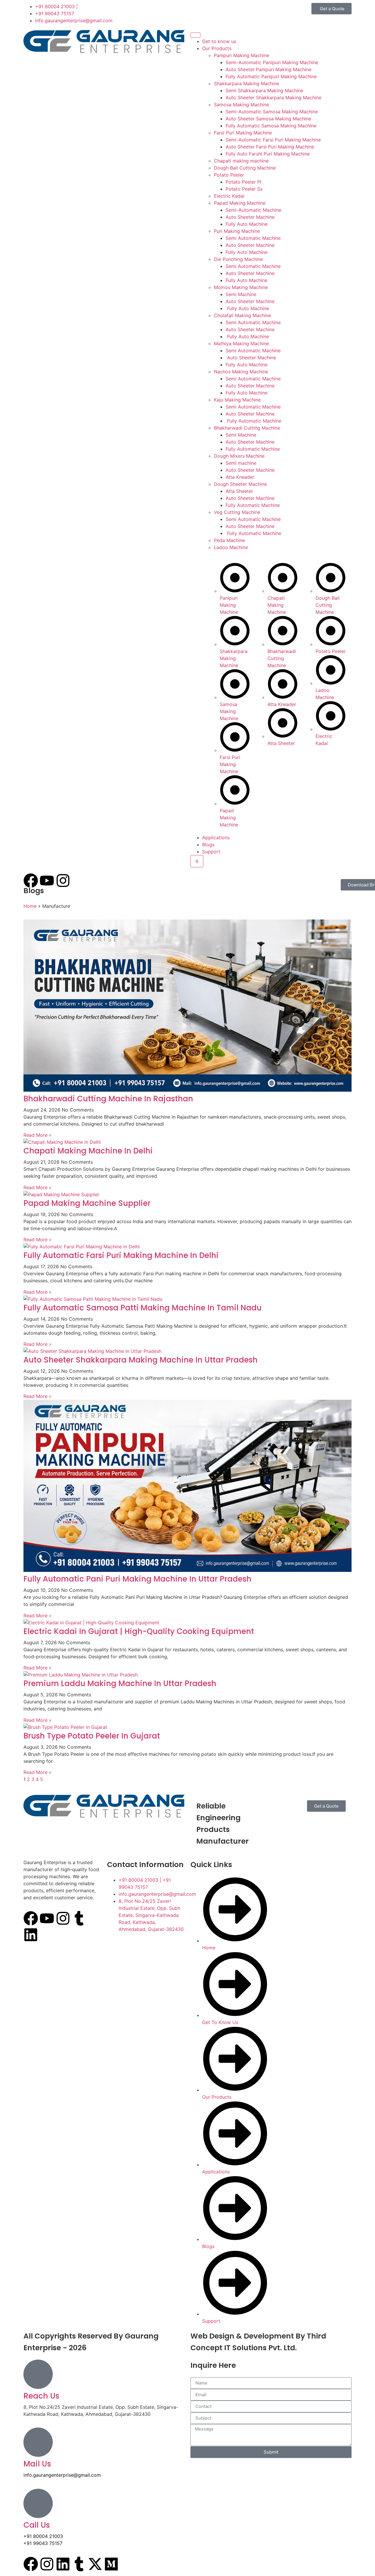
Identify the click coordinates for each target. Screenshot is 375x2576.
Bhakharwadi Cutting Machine (247, 428)
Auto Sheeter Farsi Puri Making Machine (270, 147)
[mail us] (38, 2442)
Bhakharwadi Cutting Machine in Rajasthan (108, 1099)
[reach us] (38, 2374)
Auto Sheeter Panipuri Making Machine (269, 69)
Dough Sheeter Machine (240, 484)
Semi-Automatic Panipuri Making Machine (272, 62)
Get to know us (219, 41)
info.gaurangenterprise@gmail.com (62, 2475)
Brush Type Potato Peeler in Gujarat (92, 1736)
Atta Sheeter (239, 491)
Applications (216, 837)
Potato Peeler (229, 175)
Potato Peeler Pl (243, 182)
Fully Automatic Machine (253, 421)
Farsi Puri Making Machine (243, 133)
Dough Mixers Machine (239, 456)
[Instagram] (63, 1918)
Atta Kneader (240, 477)
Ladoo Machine (231, 547)
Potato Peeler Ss (244, 189)
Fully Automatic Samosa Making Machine (271, 126)
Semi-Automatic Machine (253, 210)
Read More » (37, 1135)
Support (211, 852)
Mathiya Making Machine (241, 343)
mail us (37, 2464)
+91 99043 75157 (43, 2543)
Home (30, 906)
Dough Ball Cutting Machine (245, 168)
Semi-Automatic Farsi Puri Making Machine (273, 140)
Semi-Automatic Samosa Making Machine (272, 112)
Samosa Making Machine (241, 105)
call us (37, 2525)
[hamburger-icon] (195, 35)
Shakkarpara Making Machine (247, 83)
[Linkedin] (31, 1935)
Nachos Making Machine (241, 372)
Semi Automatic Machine (253, 238)
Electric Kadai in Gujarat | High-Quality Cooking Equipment (139, 1631)
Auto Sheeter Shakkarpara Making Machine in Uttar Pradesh (140, 1360)
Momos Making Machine (241, 287)
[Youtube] (47, 1918)
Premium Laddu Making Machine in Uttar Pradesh (120, 1683)
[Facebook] (31, 1918)
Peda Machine (229, 540)
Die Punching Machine (238, 259)
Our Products (217, 48)
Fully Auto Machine (247, 224)
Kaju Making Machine (237, 400)
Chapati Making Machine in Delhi (88, 1151)
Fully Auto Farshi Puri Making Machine (268, 154)
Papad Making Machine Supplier (87, 1203)
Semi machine (241, 463)
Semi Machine (241, 294)
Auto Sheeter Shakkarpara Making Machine (273, 98)
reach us (41, 2396)
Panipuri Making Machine (242, 55)
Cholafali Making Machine (242, 315)
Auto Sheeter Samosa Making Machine (268, 119)
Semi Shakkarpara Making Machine (264, 90)
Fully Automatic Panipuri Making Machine (271, 76)
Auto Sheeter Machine (250, 217)
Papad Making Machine (240, 203)
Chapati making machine (241, 161)
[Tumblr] (79, 1918)
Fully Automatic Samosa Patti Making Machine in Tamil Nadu (143, 1308)
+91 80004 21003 (43, 2536)
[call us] (38, 2503)
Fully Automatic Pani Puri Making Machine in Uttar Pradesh (137, 1579)
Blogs (208, 845)
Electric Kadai (229, 196)
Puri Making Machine (237, 231)
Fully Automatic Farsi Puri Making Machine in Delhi (121, 1255)
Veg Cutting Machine (237, 512)
